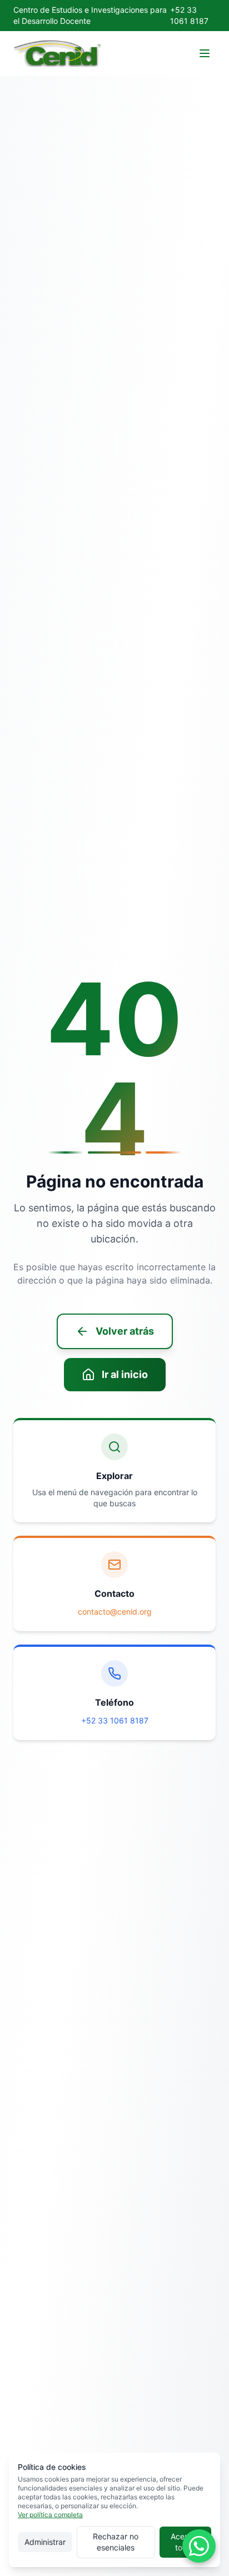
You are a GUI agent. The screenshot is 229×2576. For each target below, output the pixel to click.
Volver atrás (125, 1331)
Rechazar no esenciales (116, 2542)
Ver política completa (50, 2515)
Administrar (45, 2542)
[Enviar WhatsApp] (199, 2546)
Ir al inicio (125, 1374)
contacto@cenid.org (115, 1612)
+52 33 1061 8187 (115, 1720)
